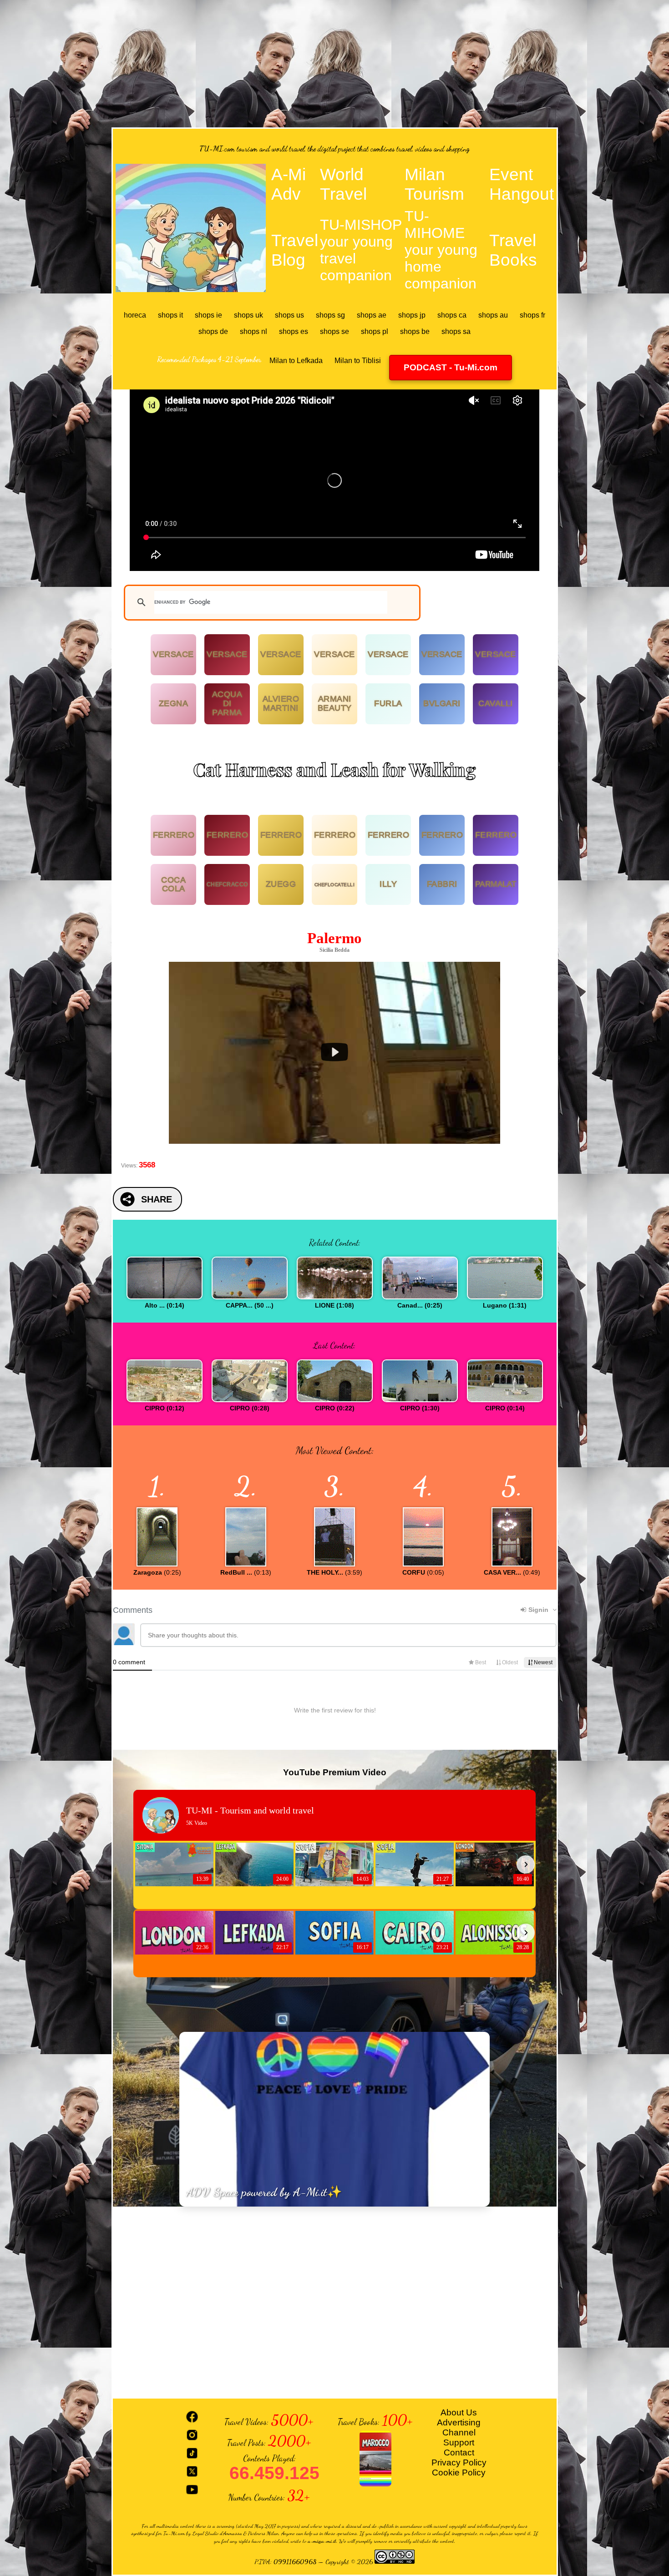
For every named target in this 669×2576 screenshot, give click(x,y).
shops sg (330, 315)
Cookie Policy (459, 2472)
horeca (135, 315)
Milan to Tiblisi (358, 361)
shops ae (372, 315)
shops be (415, 331)
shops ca (452, 315)
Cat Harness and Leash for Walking (334, 769)
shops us (289, 315)
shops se (334, 331)
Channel (459, 2432)
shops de (213, 331)
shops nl (253, 331)
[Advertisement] (334, 64)
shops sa (456, 331)
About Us (459, 2412)
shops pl (375, 331)
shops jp (412, 315)
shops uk (248, 315)
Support (459, 2442)
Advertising (459, 2422)
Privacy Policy (459, 2462)
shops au (493, 315)
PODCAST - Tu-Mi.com (451, 367)
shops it (170, 315)
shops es (294, 331)
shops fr (532, 315)
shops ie (208, 315)
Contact (459, 2452)
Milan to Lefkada (296, 361)
